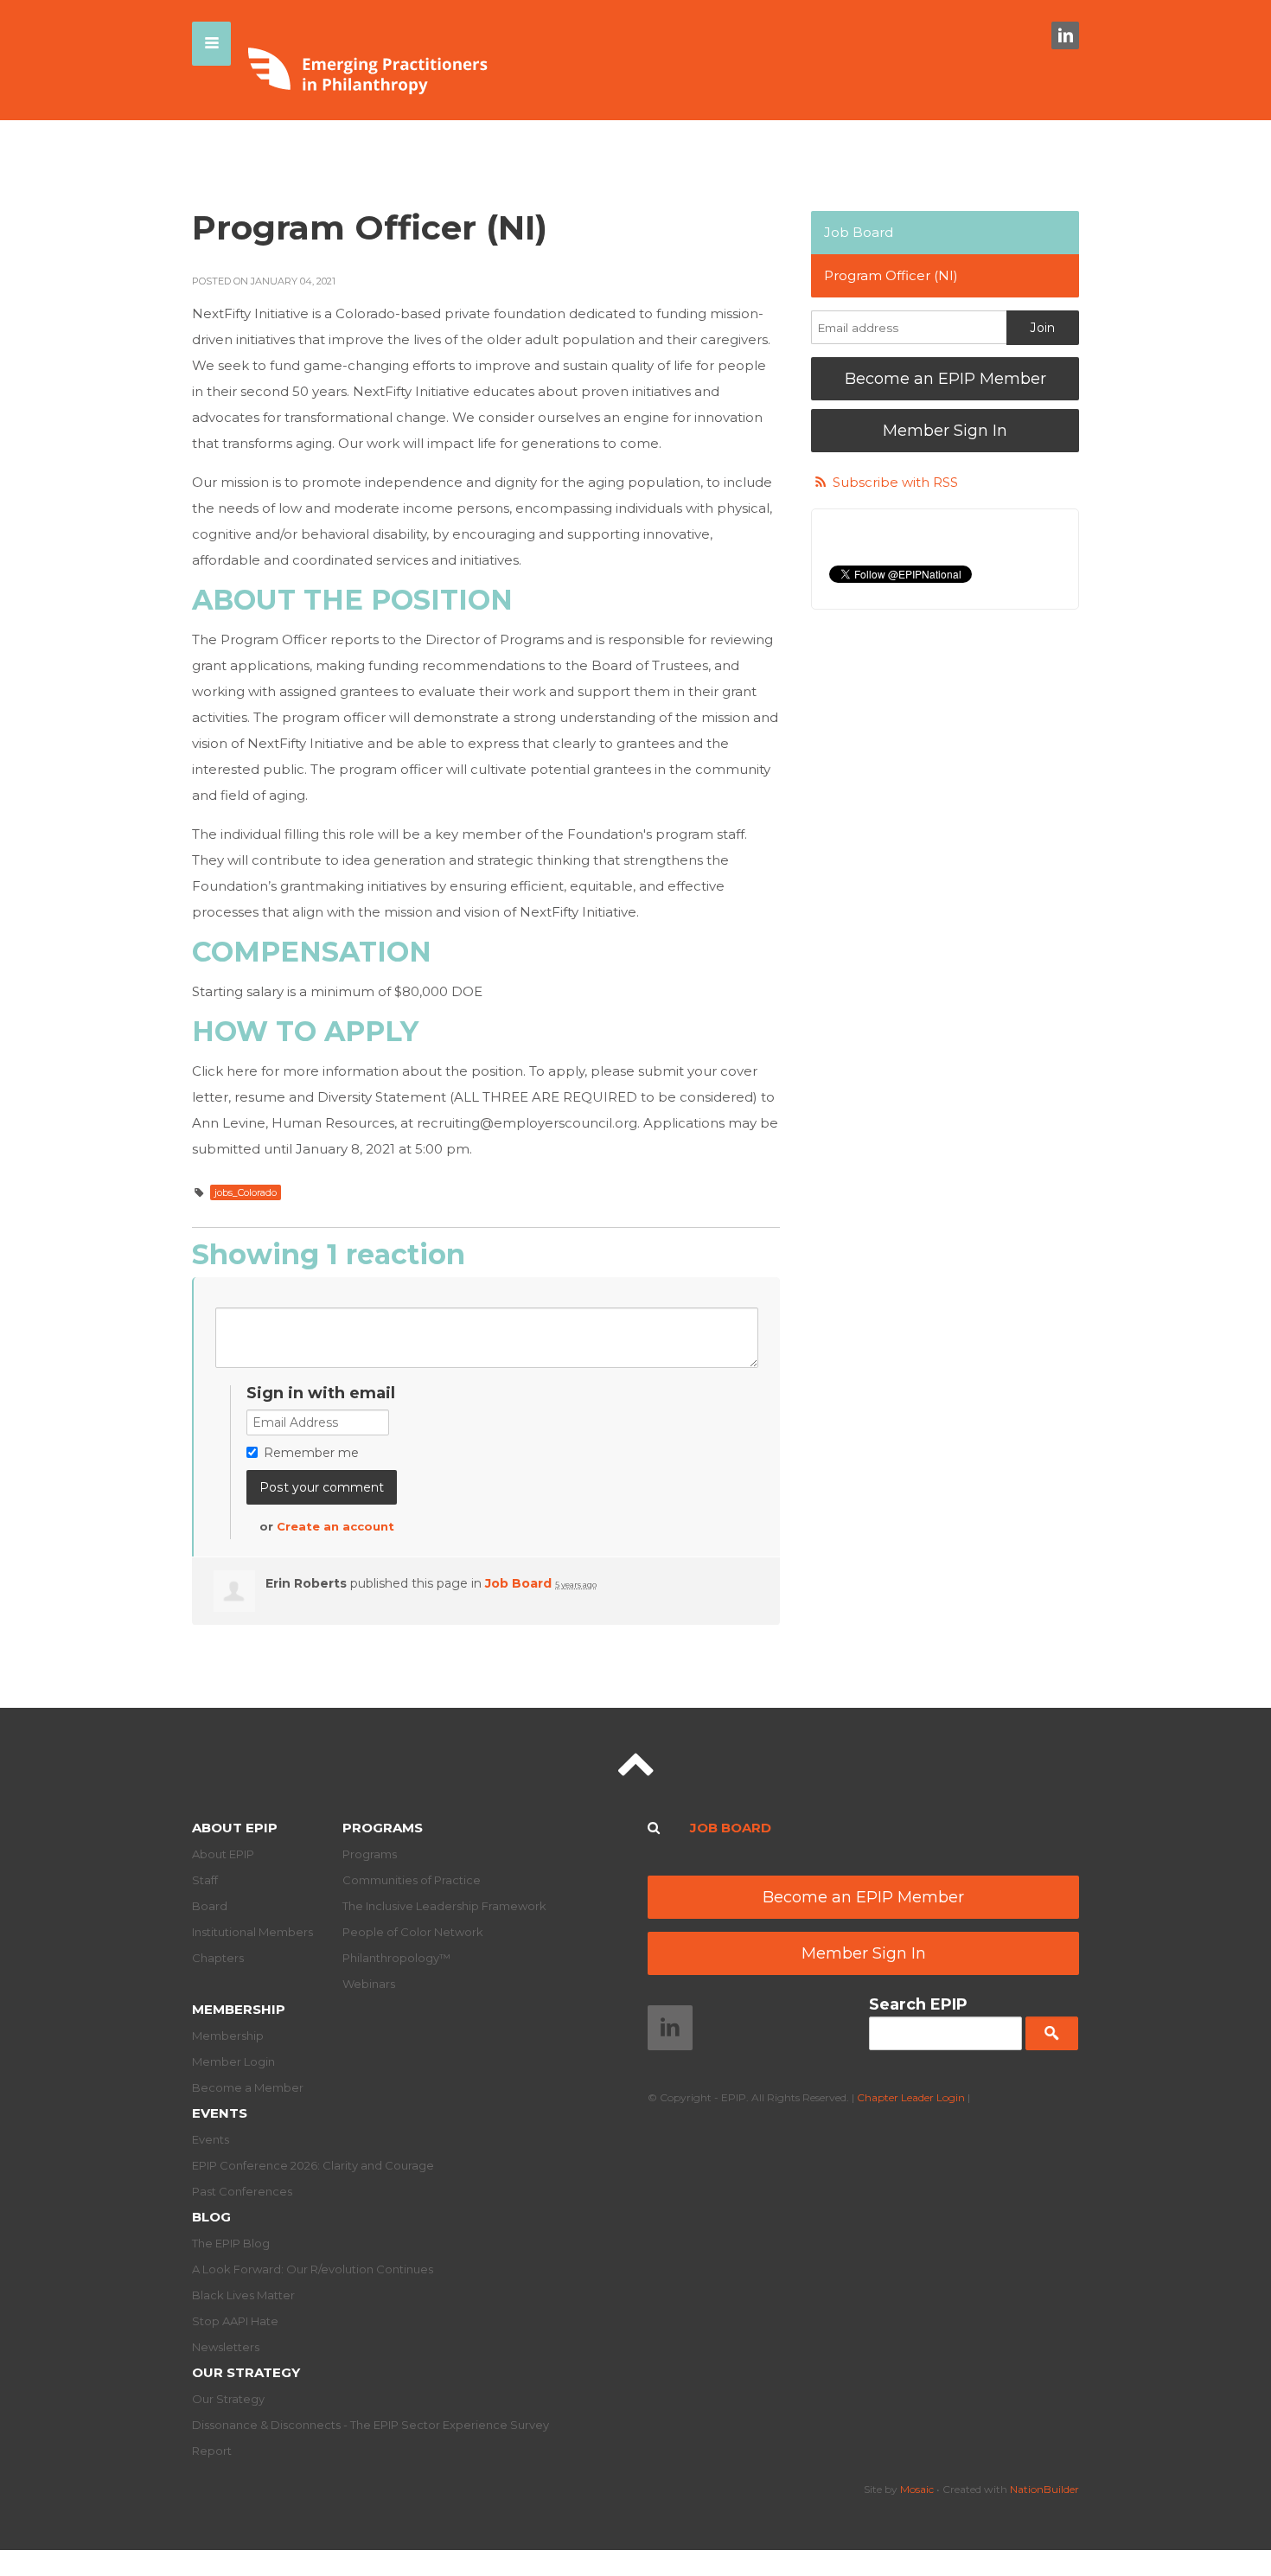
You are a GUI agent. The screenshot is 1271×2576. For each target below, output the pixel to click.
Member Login (233, 2061)
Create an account (335, 1526)
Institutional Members (252, 1932)
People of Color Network (413, 1932)
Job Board (518, 1583)
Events (220, 2113)
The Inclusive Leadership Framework (444, 1906)
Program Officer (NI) (891, 275)
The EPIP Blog (231, 2243)
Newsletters (226, 2347)
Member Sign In (945, 431)
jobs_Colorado (246, 1192)
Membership (239, 2009)
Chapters (218, 1958)
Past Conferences (242, 2191)
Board (210, 1906)
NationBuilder (1044, 2489)
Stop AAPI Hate (235, 2321)
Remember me (311, 1453)
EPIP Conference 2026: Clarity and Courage (313, 2165)
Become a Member (248, 2087)
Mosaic (917, 2489)
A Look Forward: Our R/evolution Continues (313, 2269)
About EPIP (235, 1828)
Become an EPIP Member (945, 379)
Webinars (369, 1984)
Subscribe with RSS (895, 482)
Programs (383, 1828)
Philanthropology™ (396, 1958)
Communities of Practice (412, 1880)
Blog (211, 2217)
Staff (205, 1880)
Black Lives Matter (243, 2295)
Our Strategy (246, 2372)
